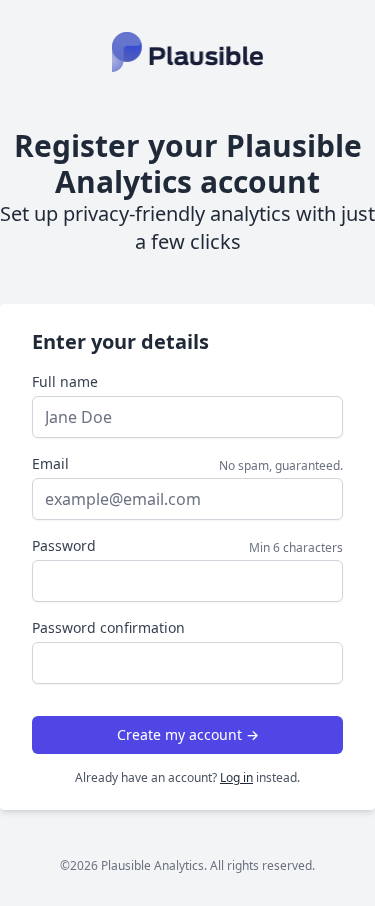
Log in (236, 777)
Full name (65, 381)
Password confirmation (108, 627)
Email (50, 463)
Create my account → (188, 734)
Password (64, 545)
